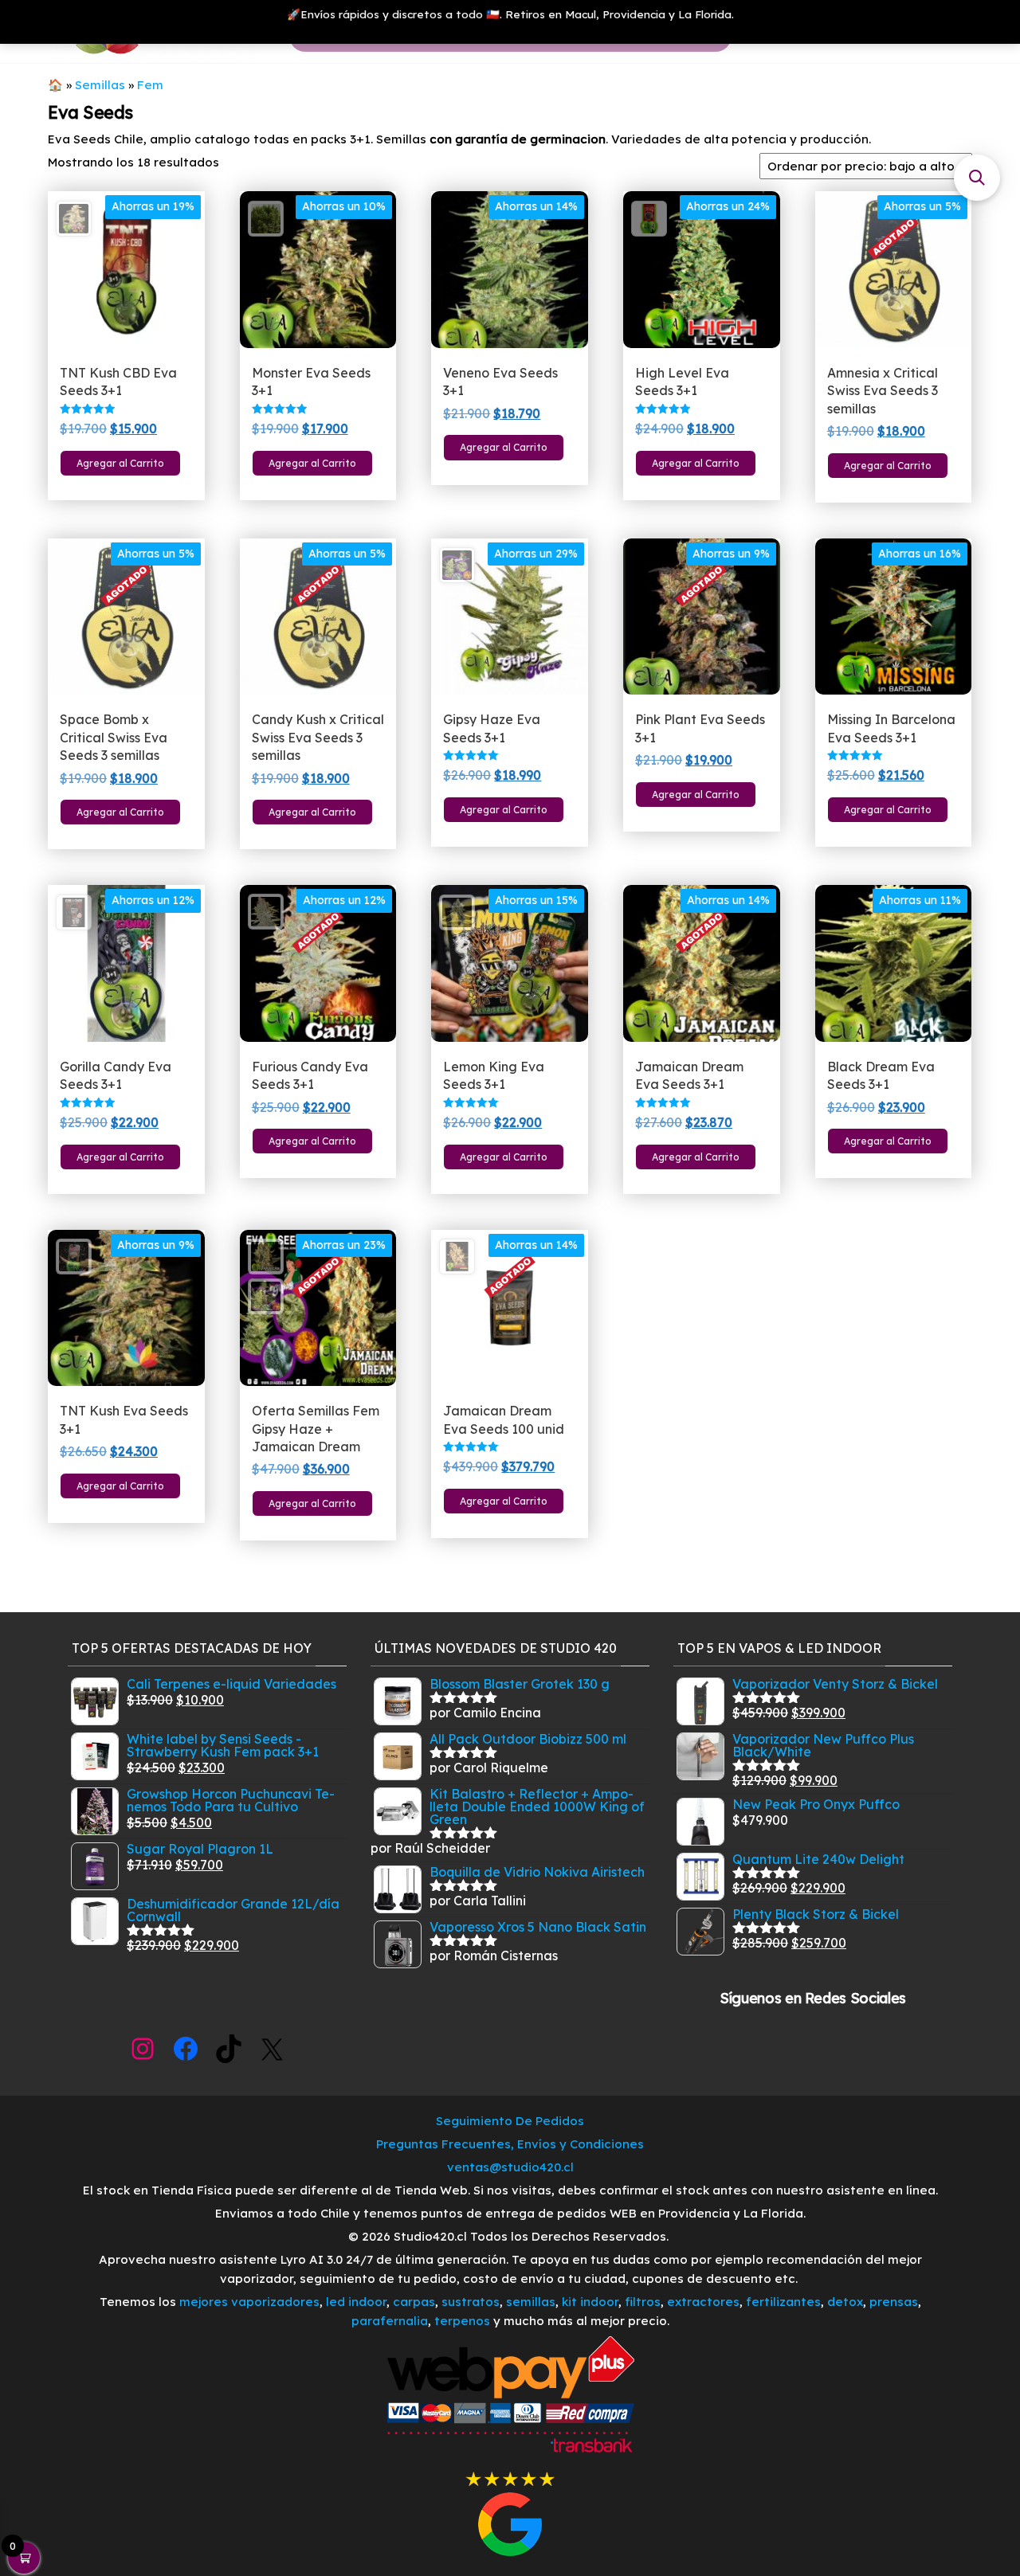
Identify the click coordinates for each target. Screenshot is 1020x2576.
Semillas (100, 85)
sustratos (471, 2302)
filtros (643, 2302)
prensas (894, 2302)
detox (845, 2302)
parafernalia (390, 2321)
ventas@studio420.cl (510, 2167)
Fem (150, 85)
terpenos (461, 2321)
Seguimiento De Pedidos (510, 2121)
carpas (414, 2302)
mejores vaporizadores (249, 2302)
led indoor (356, 2302)
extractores (703, 2302)
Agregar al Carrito (120, 463)
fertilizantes (783, 2302)
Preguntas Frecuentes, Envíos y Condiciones (510, 2144)
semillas (531, 2302)
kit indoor (590, 2302)
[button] (977, 178)
